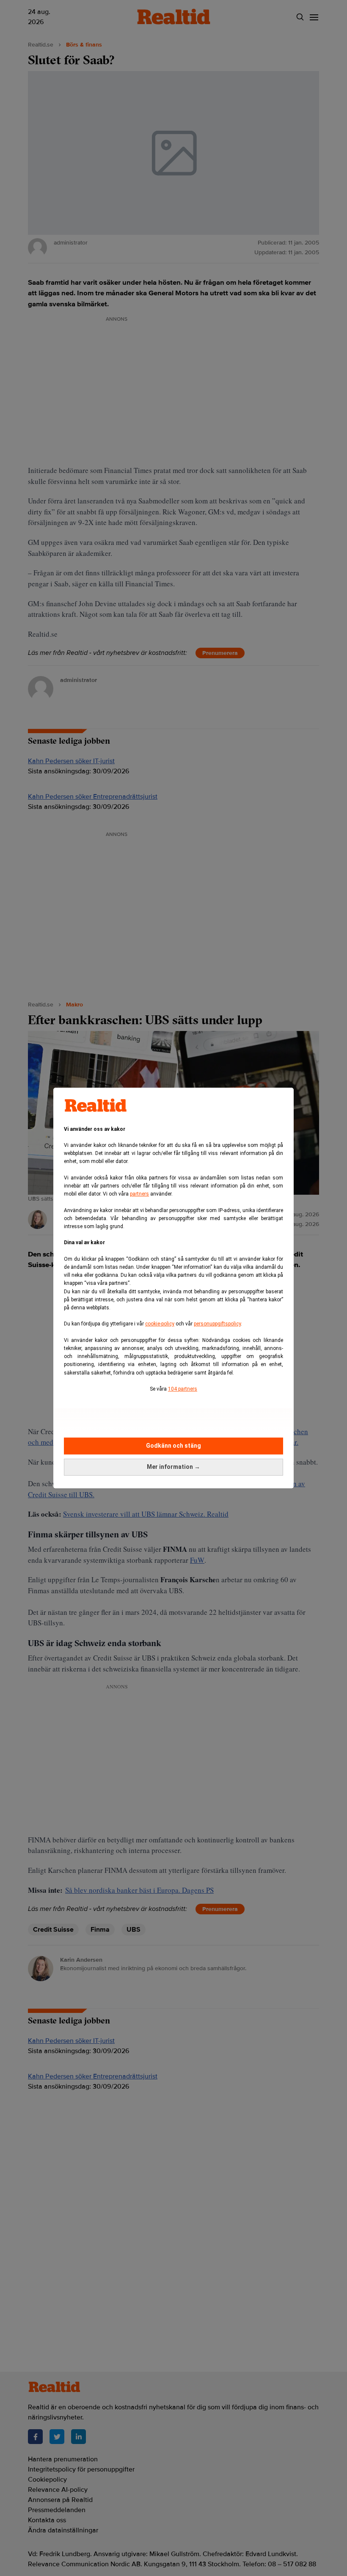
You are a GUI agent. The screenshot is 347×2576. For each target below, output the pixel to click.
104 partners (183, 1389)
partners (139, 1194)
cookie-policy (160, 1324)
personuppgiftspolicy (217, 1324)
